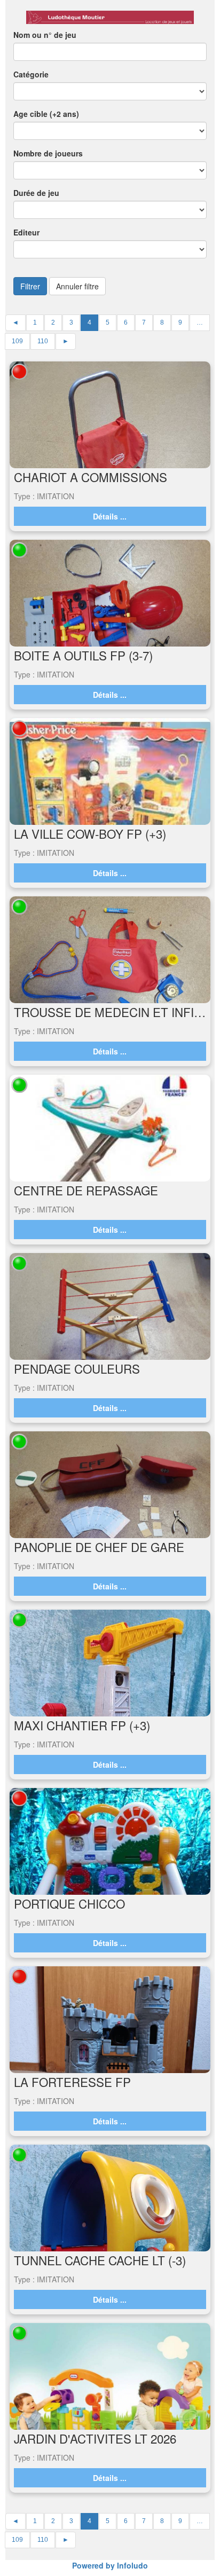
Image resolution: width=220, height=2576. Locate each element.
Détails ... (110, 516)
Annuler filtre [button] (77, 286)
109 (17, 341)
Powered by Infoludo (110, 2565)
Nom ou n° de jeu (45, 35)
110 (43, 341)
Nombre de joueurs (48, 153)
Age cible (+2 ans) (46, 114)
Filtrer (30, 286)
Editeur (26, 232)
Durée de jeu (36, 193)
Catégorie (31, 74)
